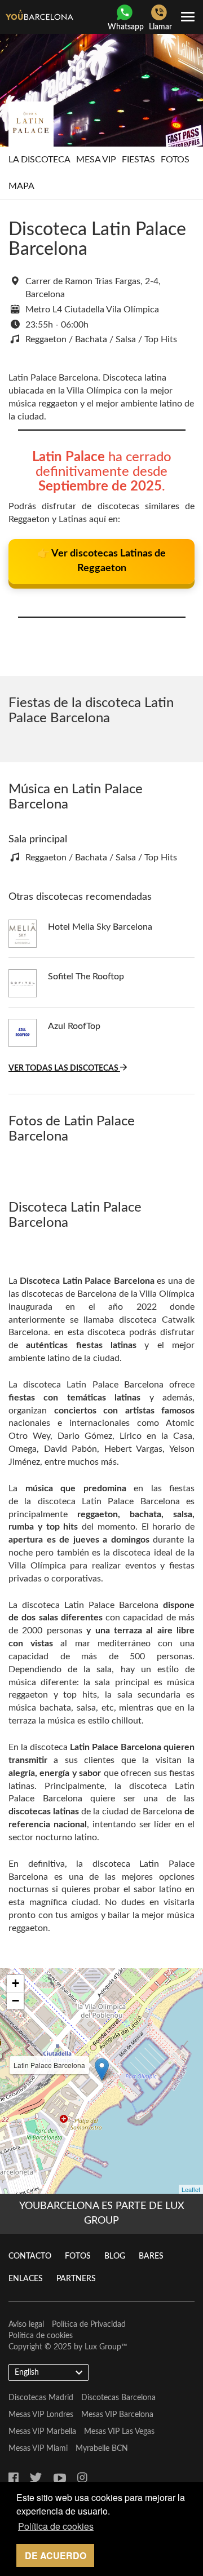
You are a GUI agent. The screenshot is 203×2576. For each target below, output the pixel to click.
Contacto (30, 2256)
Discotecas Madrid (41, 2398)
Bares (151, 2256)
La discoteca (39, 160)
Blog (115, 2256)
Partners (76, 2279)
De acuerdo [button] (56, 2555)
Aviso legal (26, 2325)
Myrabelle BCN (102, 2449)
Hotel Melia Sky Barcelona (100, 927)
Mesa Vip (96, 160)
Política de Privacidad (89, 2325)
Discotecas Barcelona (118, 2398)
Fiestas (138, 160)
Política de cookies (41, 2336)
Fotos (175, 160)
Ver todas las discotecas (64, 1068)
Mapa (21, 186)
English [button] (27, 2372)
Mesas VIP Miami (38, 2449)
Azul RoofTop (74, 1026)
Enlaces (26, 2279)
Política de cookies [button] (56, 2526)
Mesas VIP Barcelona (117, 2415)
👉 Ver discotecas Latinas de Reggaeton (101, 561)
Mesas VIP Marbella (42, 2432)
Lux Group (103, 2347)
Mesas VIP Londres (41, 2415)
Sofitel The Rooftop (86, 977)
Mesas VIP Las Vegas (119, 2432)
